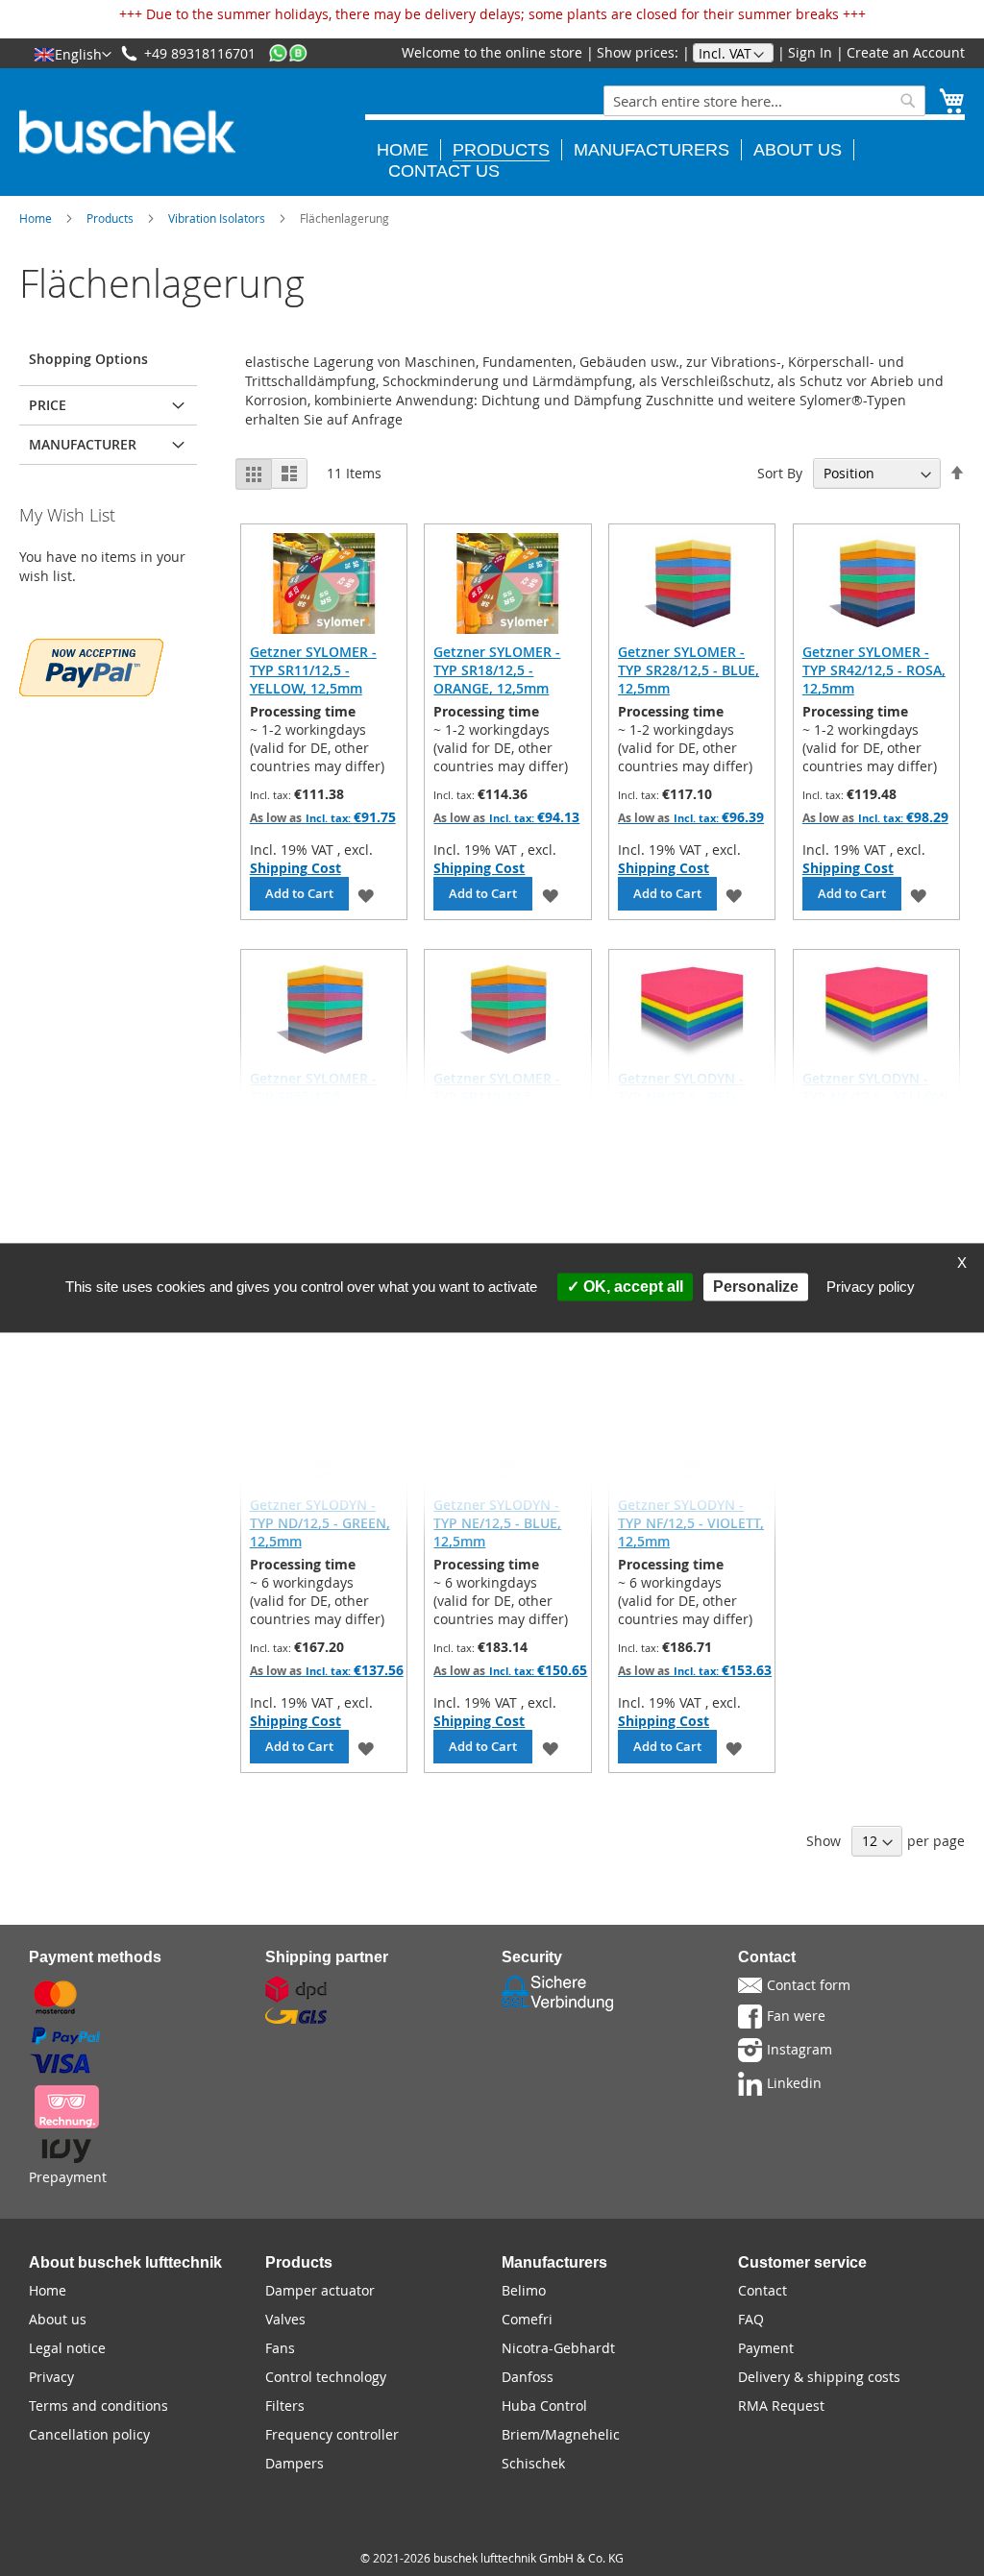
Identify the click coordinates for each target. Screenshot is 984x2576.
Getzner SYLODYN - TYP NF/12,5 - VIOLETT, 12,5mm (691, 1523)
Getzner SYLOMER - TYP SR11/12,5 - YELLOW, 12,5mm (313, 670)
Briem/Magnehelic (561, 2434)
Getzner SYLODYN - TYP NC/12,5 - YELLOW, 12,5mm (876, 1096)
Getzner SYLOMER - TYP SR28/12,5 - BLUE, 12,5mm (689, 670)
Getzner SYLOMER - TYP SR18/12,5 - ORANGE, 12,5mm (497, 670)
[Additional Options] (91, 665)
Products (110, 218)
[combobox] (764, 101)
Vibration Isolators (217, 218)
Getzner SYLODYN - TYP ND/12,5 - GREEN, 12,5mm (320, 1523)
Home (36, 218)
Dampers (295, 2463)
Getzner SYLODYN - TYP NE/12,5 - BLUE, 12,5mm (497, 1523)
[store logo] (127, 132)
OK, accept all (631, 1287)
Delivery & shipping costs (819, 2377)
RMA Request (781, 2406)
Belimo (524, 2290)
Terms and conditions (98, 2406)
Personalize (756, 1287)
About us (58, 2319)
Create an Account (906, 52)
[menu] (665, 148)
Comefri (527, 2319)
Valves (285, 2319)
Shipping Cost (295, 868)
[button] (73, 54)
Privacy (51, 2377)
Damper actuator (320, 2290)
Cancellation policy (89, 2434)
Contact (763, 2290)
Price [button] (48, 405)
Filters (285, 2406)
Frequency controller (332, 2434)
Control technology (326, 2377)
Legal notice (67, 2348)
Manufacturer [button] (83, 444)
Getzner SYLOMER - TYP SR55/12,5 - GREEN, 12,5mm (313, 1096)
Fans (280, 2348)
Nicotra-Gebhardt (558, 2348)
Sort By (780, 473)
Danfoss (528, 2377)
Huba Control (544, 2406)
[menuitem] (409, 150)
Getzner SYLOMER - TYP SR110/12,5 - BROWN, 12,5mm (497, 1096)
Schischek (533, 2463)
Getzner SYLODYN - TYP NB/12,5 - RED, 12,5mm (681, 1096)
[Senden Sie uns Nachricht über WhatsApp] (288, 53)
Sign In (810, 52)
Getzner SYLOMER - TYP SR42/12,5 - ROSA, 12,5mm (874, 670)
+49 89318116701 (200, 53)
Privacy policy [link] (871, 1287)
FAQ (751, 2319)
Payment (766, 2348)
